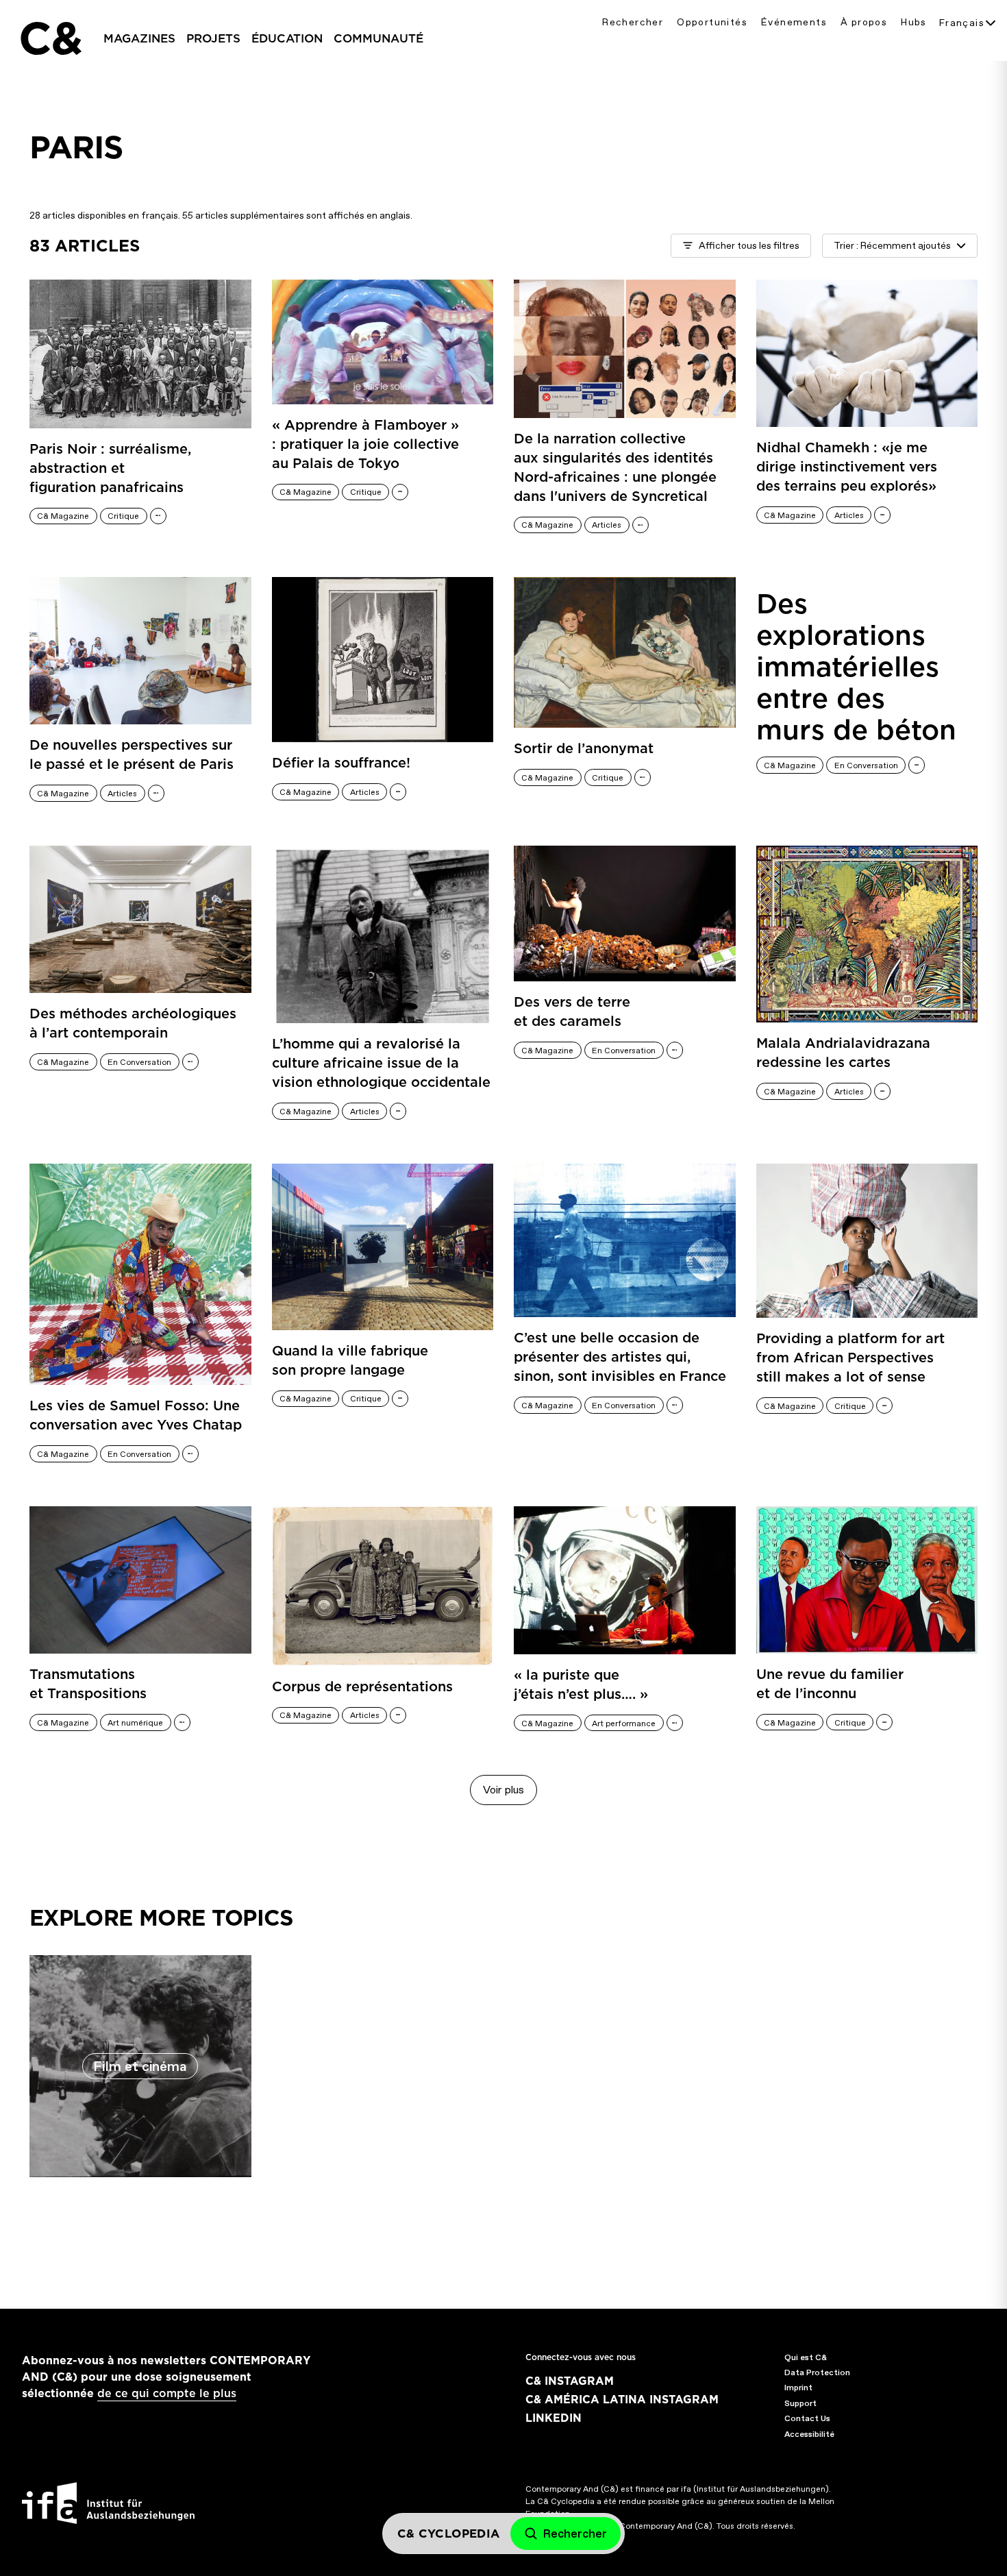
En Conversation (866, 765)
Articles (607, 525)
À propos (864, 22)
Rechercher (633, 22)
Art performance (624, 1724)
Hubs (914, 22)
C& (50, 38)
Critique (123, 516)
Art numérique (135, 1723)
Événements (794, 22)
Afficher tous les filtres (749, 246)
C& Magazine (63, 516)
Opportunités (712, 22)
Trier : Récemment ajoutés (892, 246)
